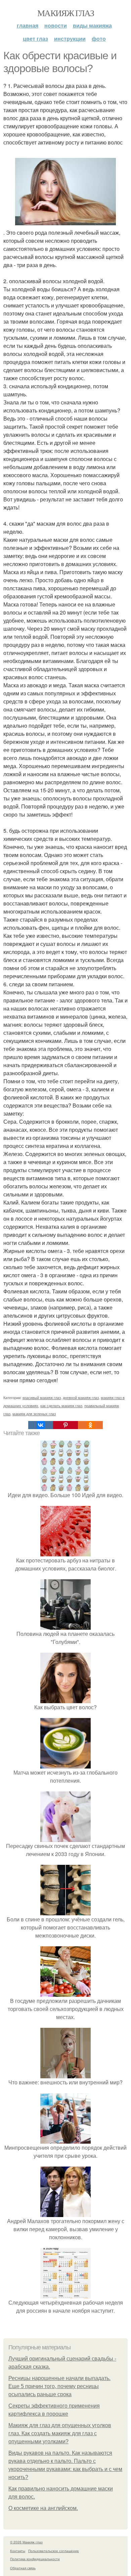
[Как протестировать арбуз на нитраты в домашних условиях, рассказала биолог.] (65, 1552)
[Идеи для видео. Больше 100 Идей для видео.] (65, 1487)
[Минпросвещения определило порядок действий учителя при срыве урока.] (65, 2139)
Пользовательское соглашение (54, 2551)
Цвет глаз (35, 39)
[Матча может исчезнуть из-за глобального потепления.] (65, 1764)
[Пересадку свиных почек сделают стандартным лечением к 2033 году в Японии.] (65, 1838)
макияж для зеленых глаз (34, 1414)
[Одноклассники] (90, 1425)
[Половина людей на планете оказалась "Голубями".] (65, 1626)
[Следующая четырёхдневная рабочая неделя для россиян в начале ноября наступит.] (65, 2294)
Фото (99, 39)
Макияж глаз (65, 13)
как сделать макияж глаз (61, 1406)
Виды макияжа (92, 25)
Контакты (18, 2551)
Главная (28, 25)
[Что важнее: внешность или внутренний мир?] (65, 2074)
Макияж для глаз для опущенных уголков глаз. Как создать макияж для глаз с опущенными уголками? (60, 2433)
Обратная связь (23, 2568)
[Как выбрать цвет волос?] (65, 1699)
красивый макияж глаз (42, 1397)
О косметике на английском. (43, 2508)
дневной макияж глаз (81, 1397)
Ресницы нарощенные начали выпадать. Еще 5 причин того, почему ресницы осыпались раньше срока (59, 2386)
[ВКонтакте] (41, 1425)
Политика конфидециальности (35, 2559)
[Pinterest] (65, 1425)
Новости (56, 25)
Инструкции (70, 39)
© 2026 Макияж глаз (26, 2542)
